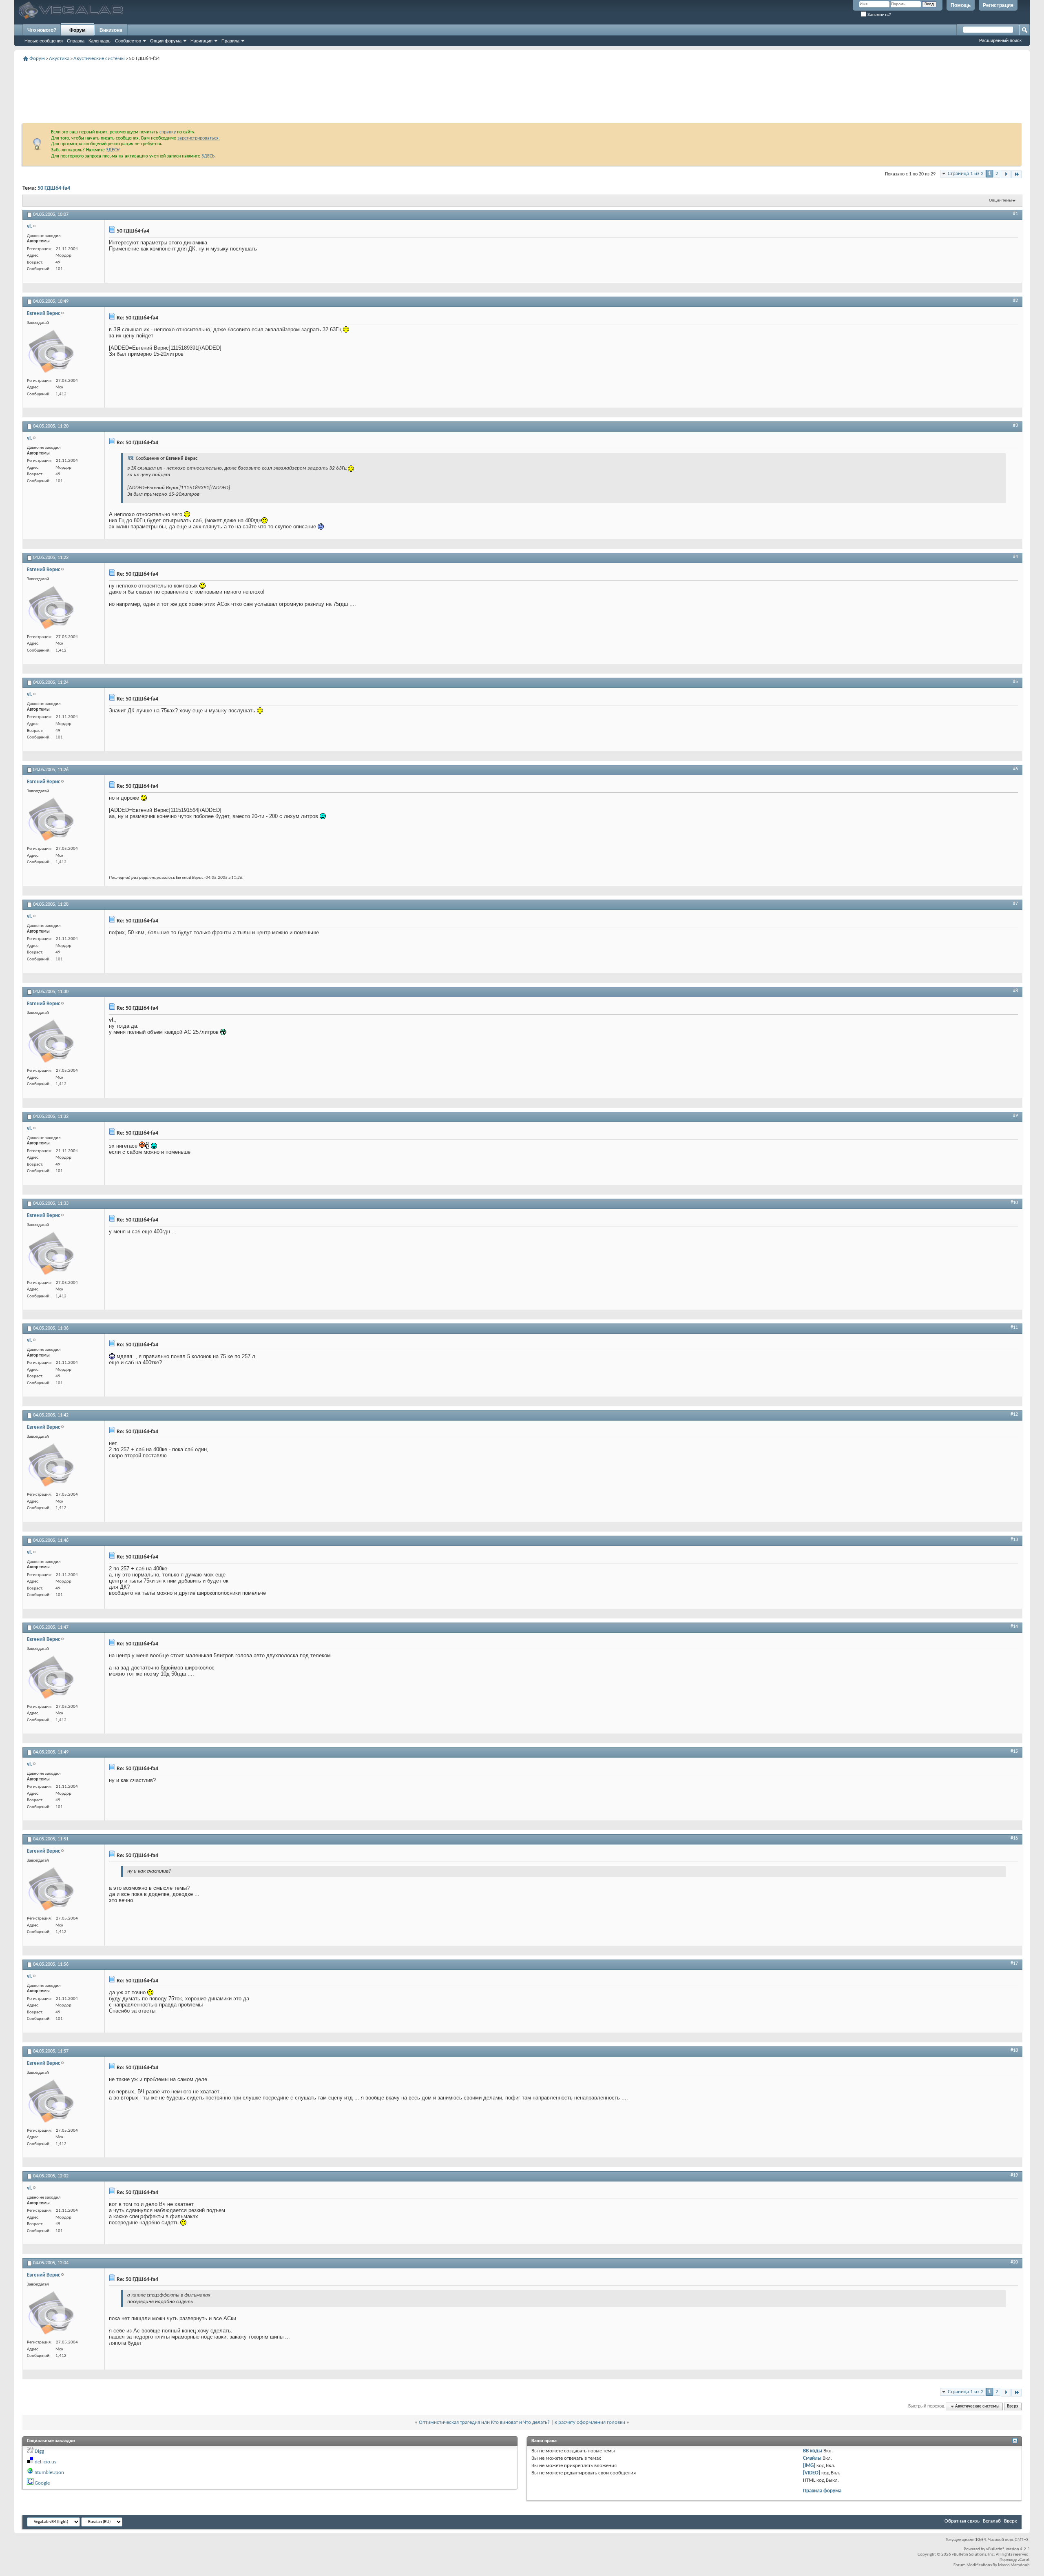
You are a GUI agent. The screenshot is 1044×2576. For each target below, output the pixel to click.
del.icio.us (45, 2462)
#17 (1014, 1964)
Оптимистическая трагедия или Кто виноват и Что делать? (484, 2422)
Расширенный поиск (1000, 40)
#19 (1014, 2175)
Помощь (961, 5)
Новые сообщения (44, 41)
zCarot (1024, 2560)
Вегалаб (992, 2521)
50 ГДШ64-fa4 (54, 188)
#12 (1014, 1414)
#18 (1014, 2051)
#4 (1015, 557)
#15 (1014, 1751)
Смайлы (812, 2458)
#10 (1014, 1203)
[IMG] (809, 2466)
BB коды (813, 2451)
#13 (1014, 1540)
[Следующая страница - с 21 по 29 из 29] (1006, 174)
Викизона (111, 30)
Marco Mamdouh (1014, 2565)
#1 (1015, 214)
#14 (1014, 1627)
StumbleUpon (49, 2473)
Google (42, 2483)
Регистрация (998, 5)
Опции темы (1000, 201)
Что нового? (42, 30)
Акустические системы (99, 59)
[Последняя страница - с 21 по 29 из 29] (1016, 174)
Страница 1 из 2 (966, 174)
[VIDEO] (812, 2473)
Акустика (59, 59)
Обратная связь (962, 2521)
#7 (1015, 904)
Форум (77, 30)
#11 (1014, 1328)
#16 (1014, 1838)
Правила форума (822, 2491)
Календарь (100, 41)
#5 (1015, 682)
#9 (1015, 1116)
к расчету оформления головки (590, 2422)
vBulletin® (995, 2549)
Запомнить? (879, 14)
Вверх (1013, 2406)
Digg (39, 2451)
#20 (1014, 2262)
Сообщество (128, 41)
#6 (1015, 769)
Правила (230, 41)
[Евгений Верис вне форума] (51, 352)
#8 (1015, 991)
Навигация (201, 41)
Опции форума (166, 41)
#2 (1015, 301)
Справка (76, 41)
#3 (1015, 426)
